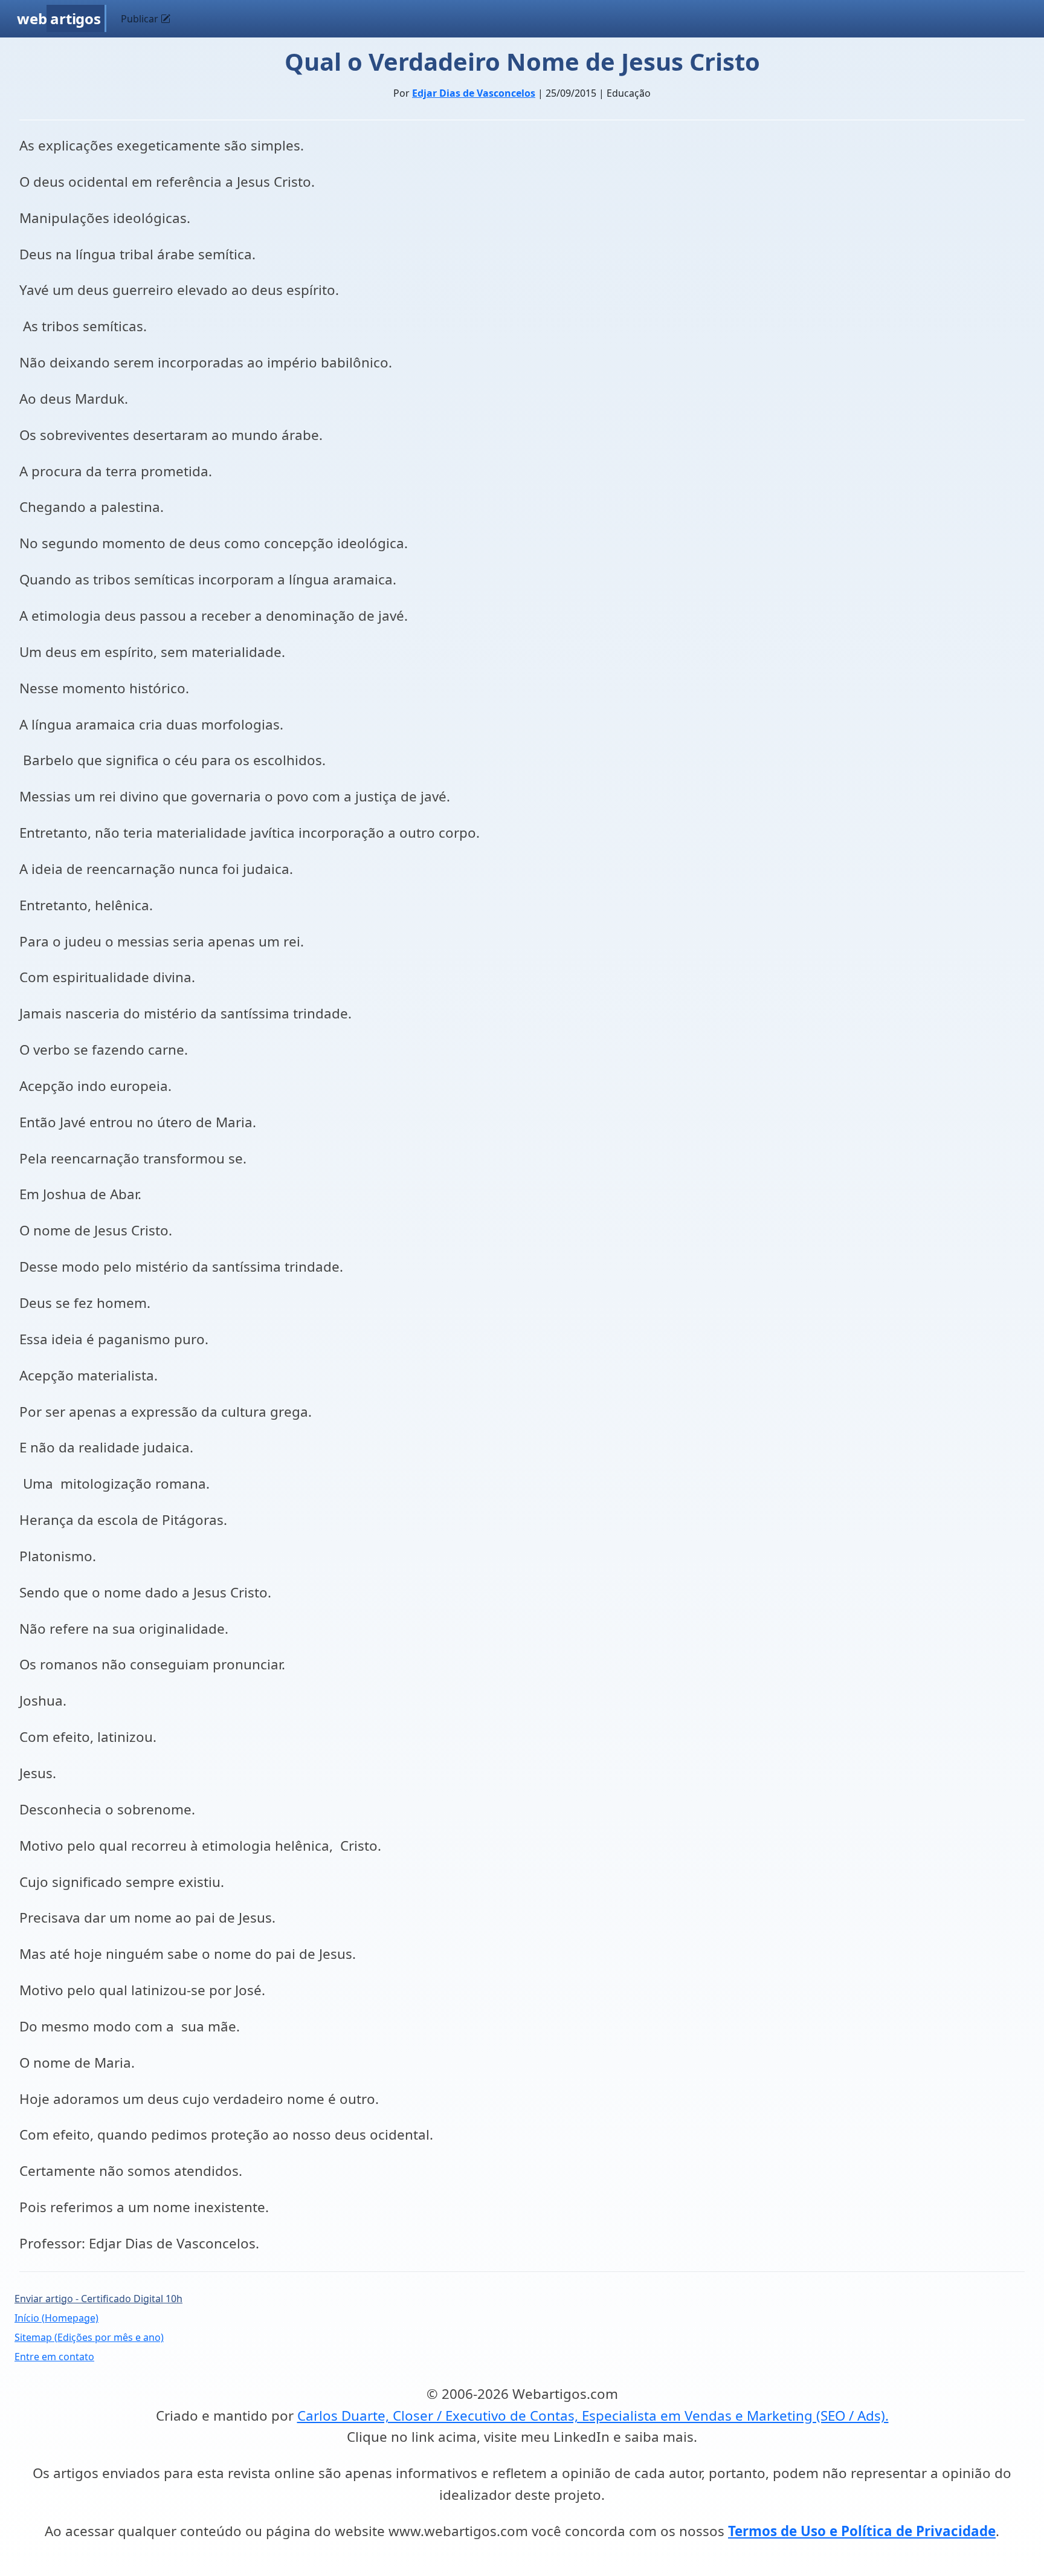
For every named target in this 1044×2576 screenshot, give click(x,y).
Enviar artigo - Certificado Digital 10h (98, 2299)
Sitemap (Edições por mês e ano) (89, 2337)
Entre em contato (54, 2357)
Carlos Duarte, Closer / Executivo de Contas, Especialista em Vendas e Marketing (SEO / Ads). (593, 2416)
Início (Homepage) (56, 2318)
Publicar (141, 19)
